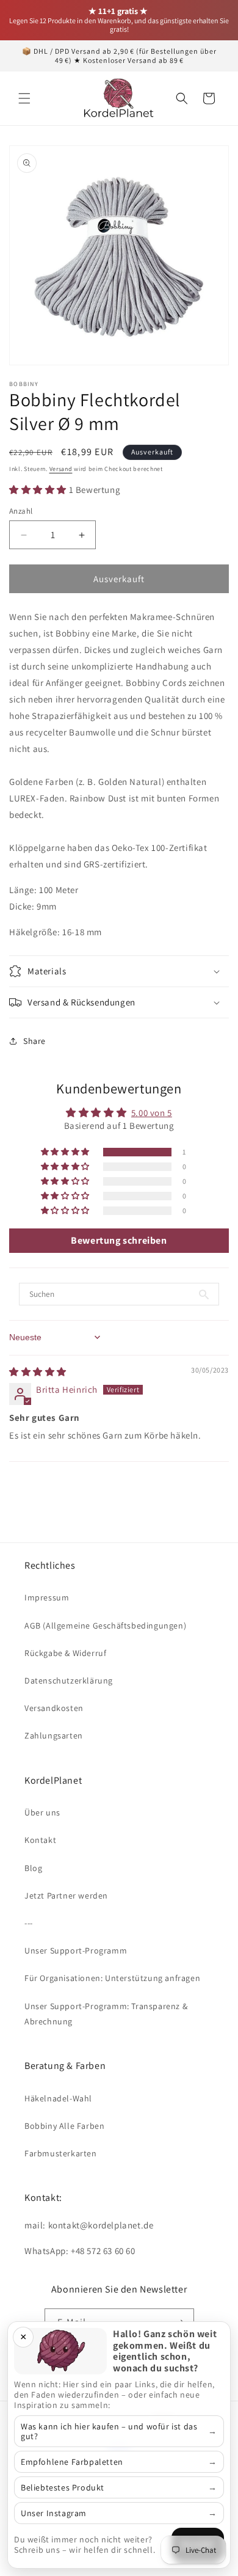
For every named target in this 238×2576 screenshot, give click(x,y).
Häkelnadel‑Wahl (58, 2098)
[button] (24, 98)
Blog (33, 1868)
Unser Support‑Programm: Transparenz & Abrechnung (106, 2014)
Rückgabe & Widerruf (65, 1653)
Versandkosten (54, 1708)
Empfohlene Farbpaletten (72, 2462)
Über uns (42, 1812)
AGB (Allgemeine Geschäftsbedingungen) (105, 1626)
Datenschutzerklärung (69, 1680)
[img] (38, 1372)
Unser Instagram (54, 2513)
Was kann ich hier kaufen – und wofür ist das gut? (109, 2431)
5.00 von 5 (152, 1113)
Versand (61, 469)
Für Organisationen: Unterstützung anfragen (112, 1978)
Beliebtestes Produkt (63, 2487)
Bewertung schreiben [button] (119, 1240)
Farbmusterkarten (61, 2153)
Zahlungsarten (54, 1735)
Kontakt (40, 1840)
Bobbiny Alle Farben (64, 2126)
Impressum (47, 1597)
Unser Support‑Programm (76, 1950)
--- (29, 1923)
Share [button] (34, 1041)
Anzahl (21, 511)
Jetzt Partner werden (66, 1896)
